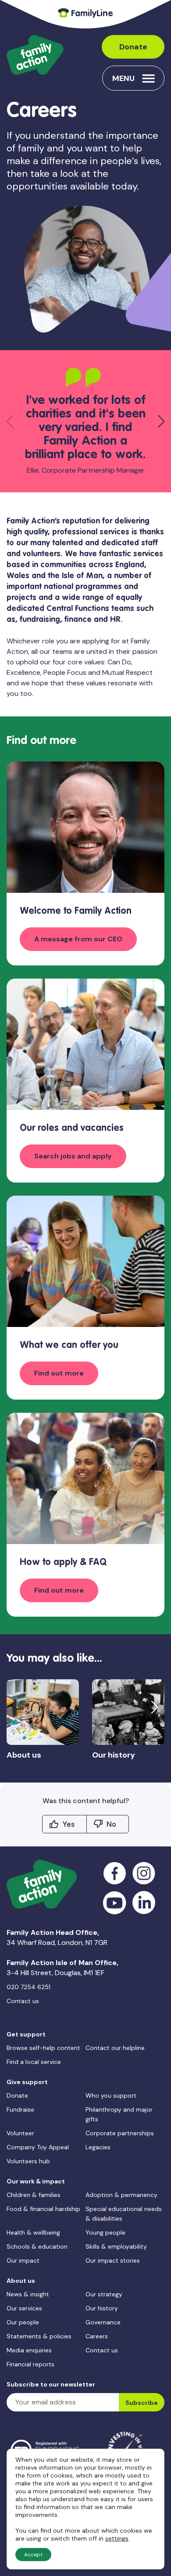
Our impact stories (113, 2260)
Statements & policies (39, 2336)
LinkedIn (144, 1903)
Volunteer (20, 2133)
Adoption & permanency (121, 2195)
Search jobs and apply (73, 1156)
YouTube (115, 1903)
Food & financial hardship (43, 2209)
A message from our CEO (78, 939)
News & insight (28, 2294)
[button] (161, 421)
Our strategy (104, 2294)
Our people (23, 2322)
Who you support (111, 2095)
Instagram (144, 1873)
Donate (133, 47)
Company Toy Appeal (38, 2147)
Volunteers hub (28, 2161)
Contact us (23, 2001)
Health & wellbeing (33, 2232)
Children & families (34, 2195)
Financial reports (30, 2364)
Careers (97, 2336)
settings (117, 2538)
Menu (123, 78)
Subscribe (142, 2403)
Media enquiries (29, 2350)
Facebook (115, 1873)
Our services (24, 2308)
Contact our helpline (115, 2048)
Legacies (98, 2147)
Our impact (23, 2260)
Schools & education (37, 2246)
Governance (103, 2322)
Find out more (59, 1373)
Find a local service (34, 2062)
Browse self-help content (43, 2048)
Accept (33, 2555)
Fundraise (20, 2109)
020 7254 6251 (28, 1987)
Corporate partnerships (120, 2133)
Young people (105, 2232)
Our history (102, 2308)
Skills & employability (116, 2246)
